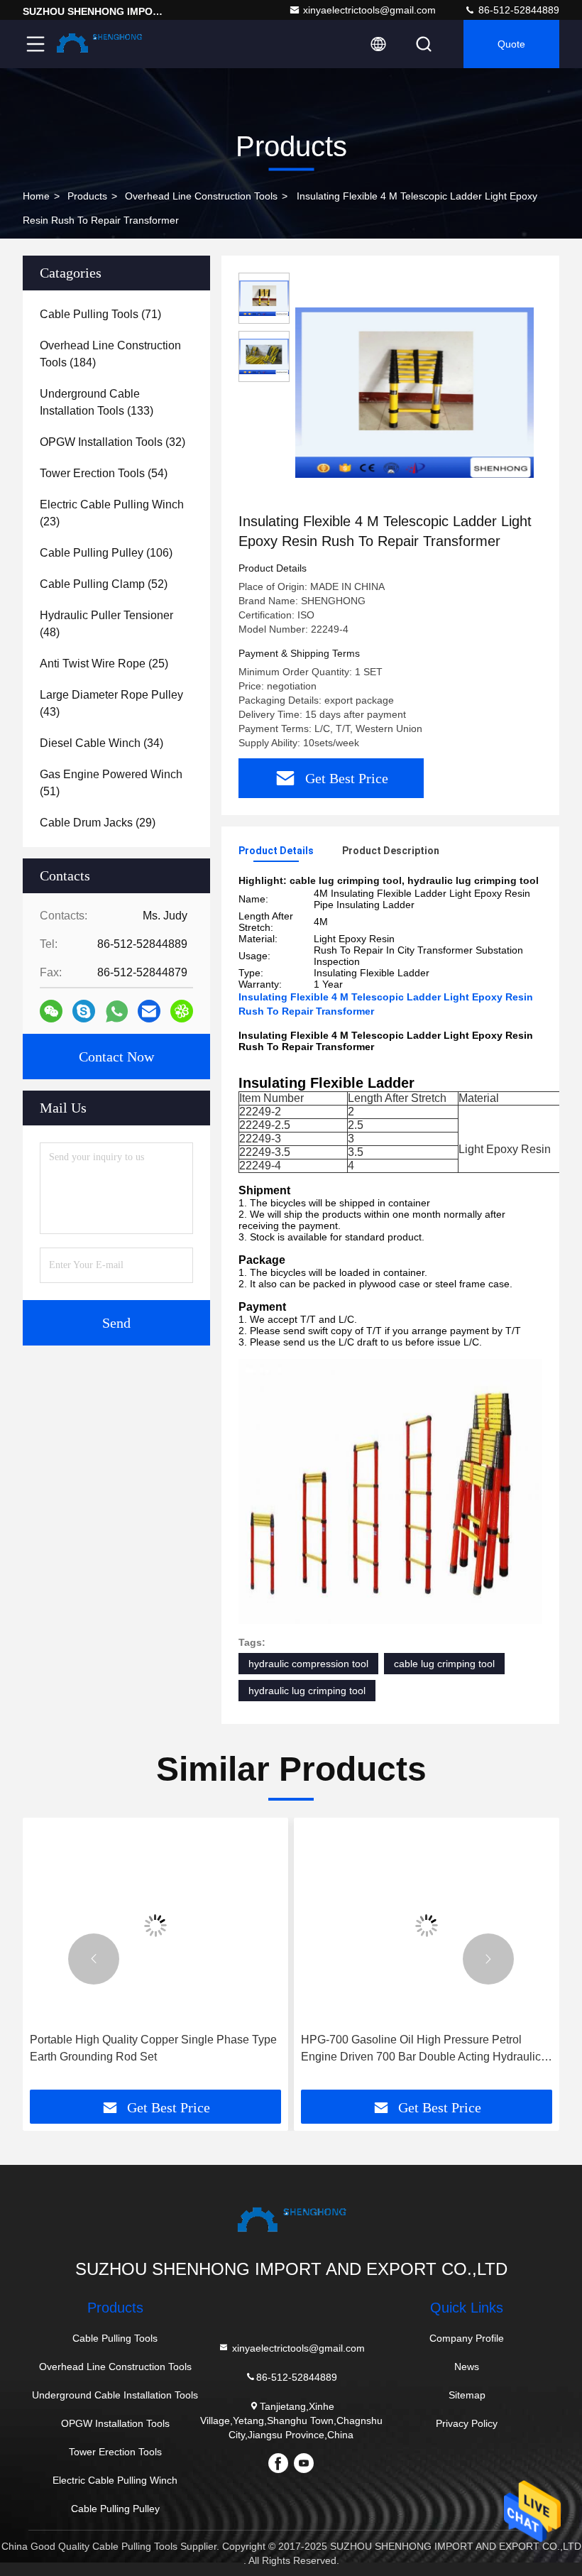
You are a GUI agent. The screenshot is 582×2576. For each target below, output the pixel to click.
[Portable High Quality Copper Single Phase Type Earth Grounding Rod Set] (155, 1925)
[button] (94, 1959)
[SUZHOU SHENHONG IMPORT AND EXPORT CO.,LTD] (99, 44)
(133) (97, 402)
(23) (112, 513)
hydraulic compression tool (308, 1664)
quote (511, 44)
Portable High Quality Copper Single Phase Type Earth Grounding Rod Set (153, 2048)
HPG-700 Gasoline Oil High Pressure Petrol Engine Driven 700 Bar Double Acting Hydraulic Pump (421, 2050)
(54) (104, 473)
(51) (111, 783)
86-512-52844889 (517, 10)
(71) (100, 314)
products (87, 196)
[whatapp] (117, 1011)
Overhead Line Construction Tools (201, 196)
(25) (104, 664)
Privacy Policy (467, 2423)
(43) (111, 703)
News (467, 2367)
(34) (101, 743)
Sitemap (467, 2395)
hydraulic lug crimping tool (307, 1691)
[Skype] (84, 1011)
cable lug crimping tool (444, 1664)
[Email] (149, 1011)
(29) (98, 823)
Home (36, 196)
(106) (106, 553)
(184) (110, 354)
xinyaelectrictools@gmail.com (369, 10)
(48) (106, 624)
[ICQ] (182, 1011)
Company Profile (467, 2338)
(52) (104, 584)
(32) (112, 442)
